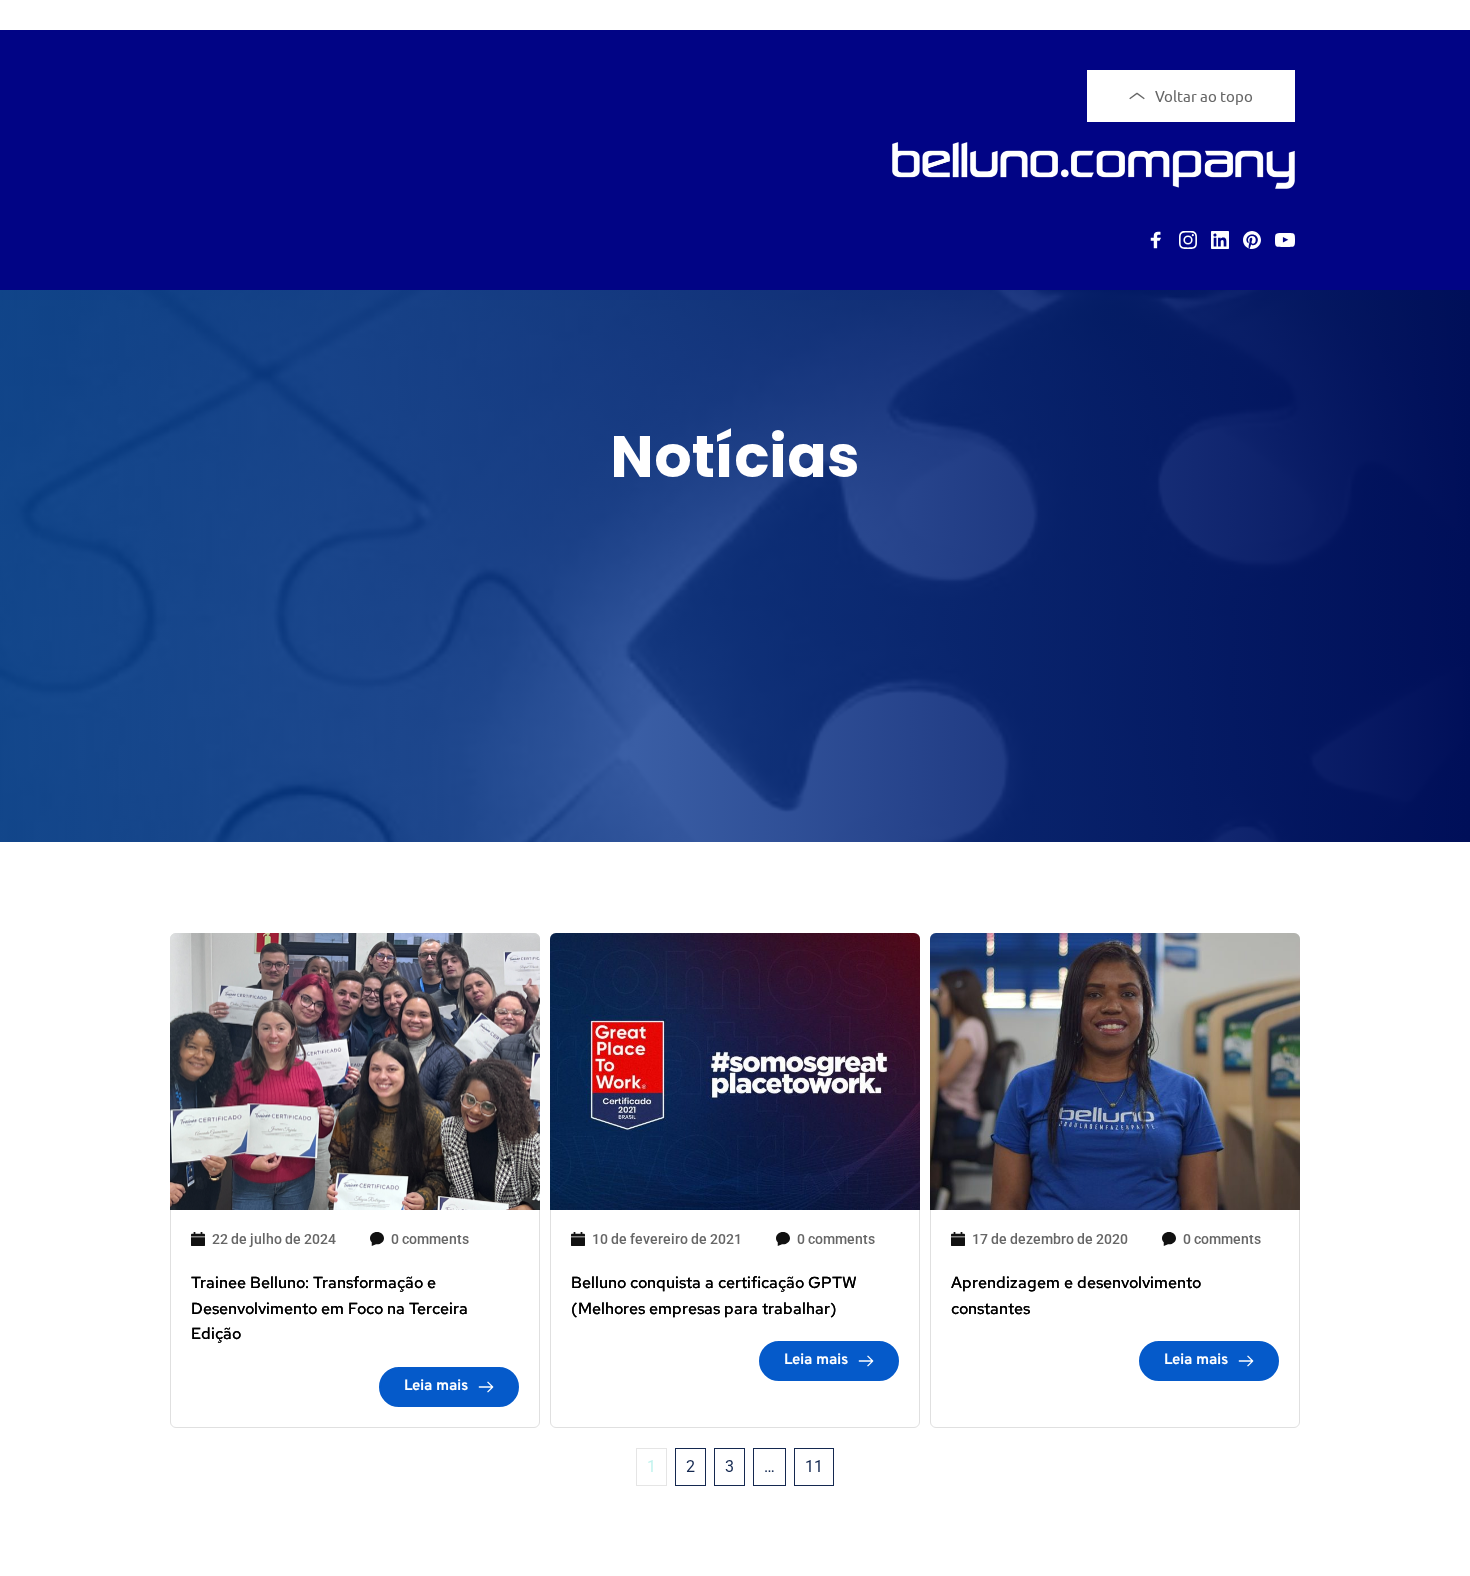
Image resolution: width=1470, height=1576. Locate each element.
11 (814, 1466)
